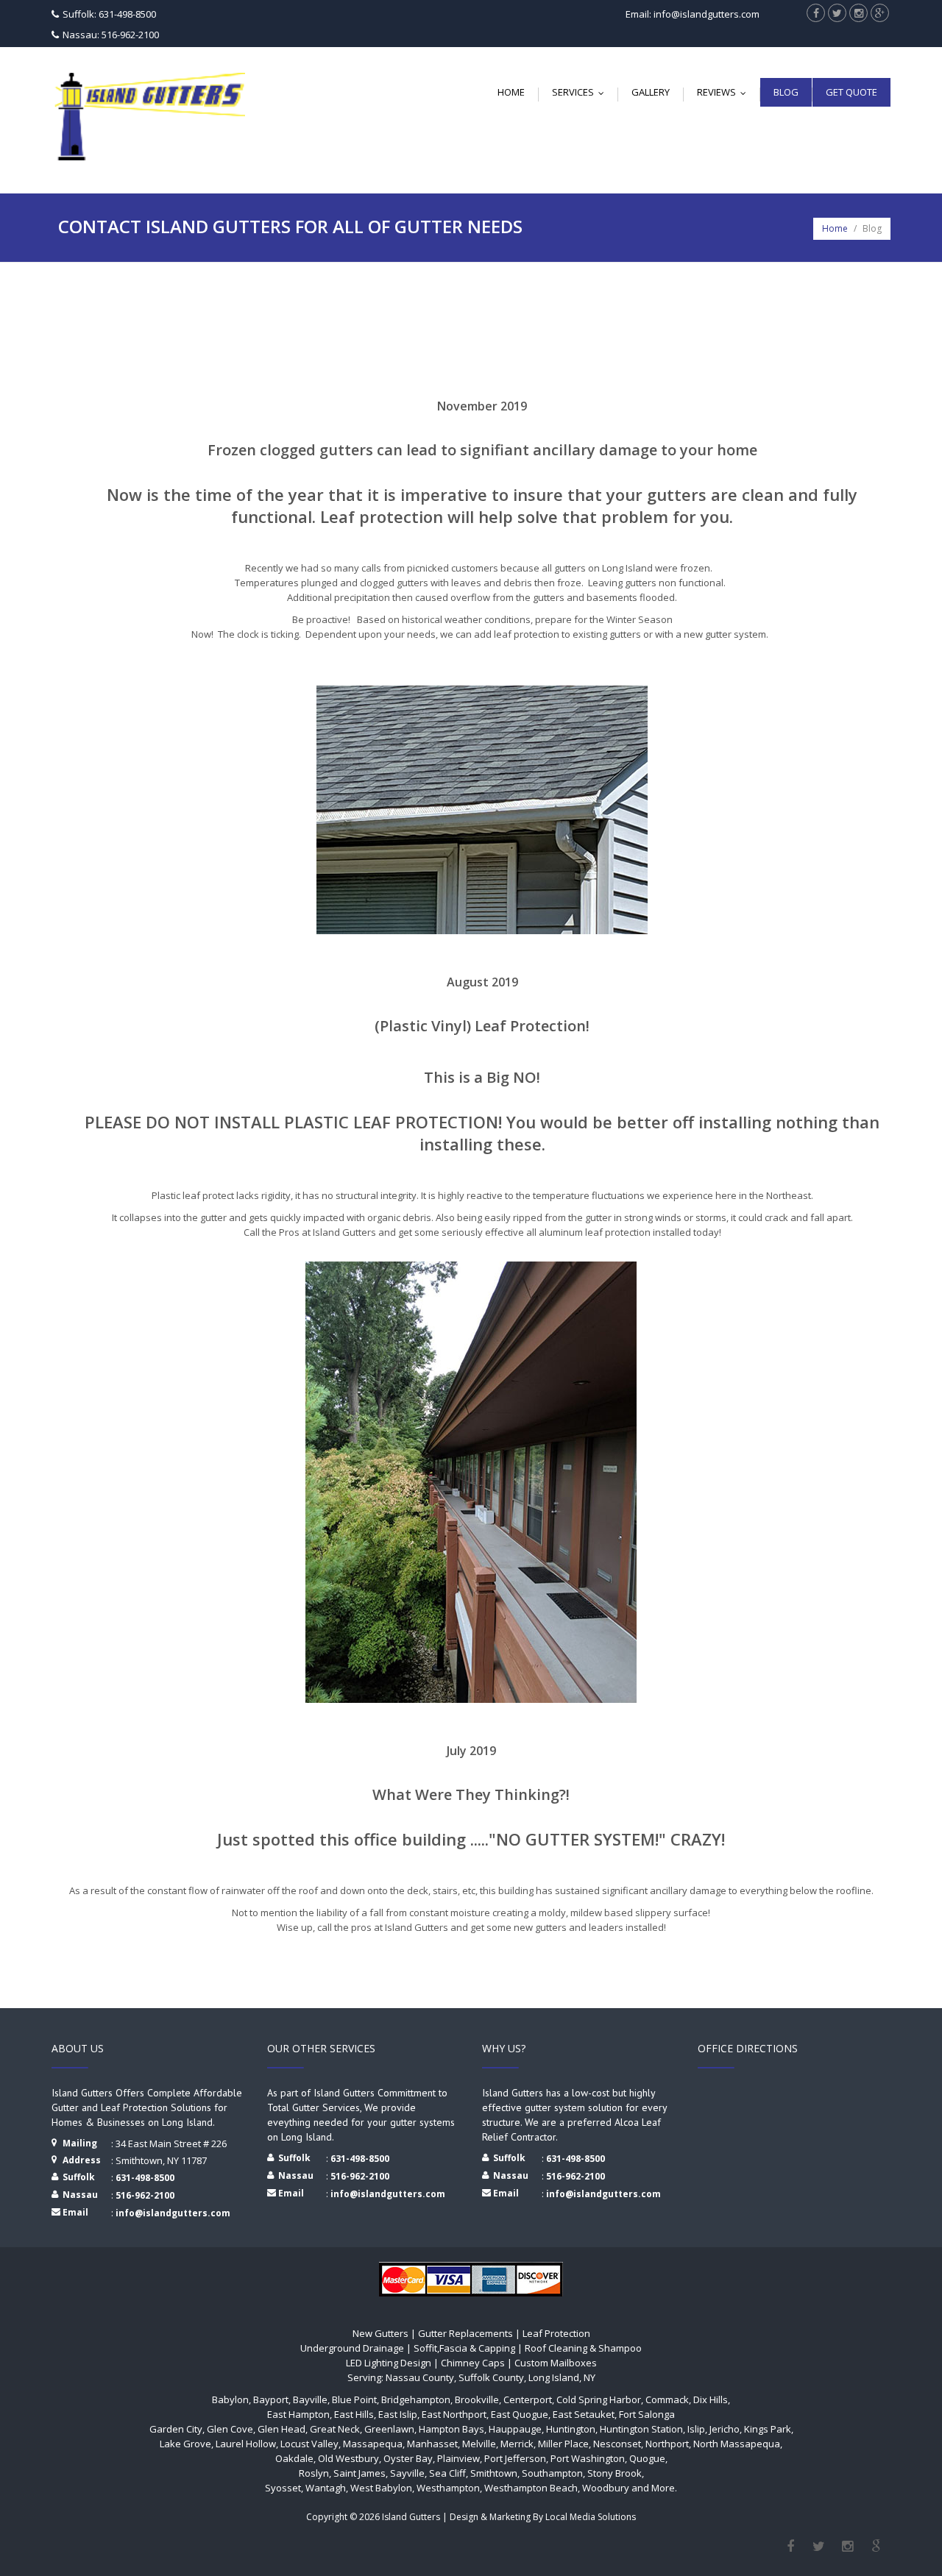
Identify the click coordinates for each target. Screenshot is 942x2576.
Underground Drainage (352, 2348)
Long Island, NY (561, 2377)
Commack (667, 2399)
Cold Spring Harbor (599, 2399)
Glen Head (281, 2429)
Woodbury (607, 2488)
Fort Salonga (647, 2414)
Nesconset (617, 2444)
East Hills (354, 2414)
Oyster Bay (408, 2458)
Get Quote (851, 92)
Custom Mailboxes (556, 2363)
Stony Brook (615, 2473)
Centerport (528, 2399)
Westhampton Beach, (532, 2488)
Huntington (571, 2429)
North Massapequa (737, 2444)
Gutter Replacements (465, 2333)
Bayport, (272, 2399)
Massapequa (373, 2444)
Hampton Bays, (453, 2429)
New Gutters (380, 2333)
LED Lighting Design (389, 2363)
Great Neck (335, 2429)
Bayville (310, 2399)
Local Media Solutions (591, 2517)
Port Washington (588, 2458)
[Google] (876, 2547)
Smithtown (494, 2473)
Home (511, 92)
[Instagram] (847, 2547)
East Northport (454, 2414)
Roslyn (314, 2473)
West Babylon (381, 2488)
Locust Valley (309, 2444)
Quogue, (648, 2458)
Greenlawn (389, 2429)
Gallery (651, 92)
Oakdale (294, 2458)
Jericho (725, 2429)
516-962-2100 (145, 2195)
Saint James (360, 2473)
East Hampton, (300, 2414)
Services (581, 92)
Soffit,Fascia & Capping (464, 2348)
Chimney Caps (473, 2363)
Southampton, (553, 2473)
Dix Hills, (712, 2399)
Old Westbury (348, 2458)
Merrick (517, 2444)
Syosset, (284, 2488)
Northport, (668, 2444)
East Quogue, (521, 2414)
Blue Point (354, 2399)
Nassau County (420, 2377)
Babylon (230, 2399)
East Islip (398, 2414)
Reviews (725, 92)
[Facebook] (790, 2547)
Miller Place (563, 2444)
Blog (786, 92)
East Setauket (584, 2414)
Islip (696, 2429)
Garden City (176, 2429)
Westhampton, (449, 2488)
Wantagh (326, 2488)
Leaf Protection (556, 2333)
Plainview (458, 2458)
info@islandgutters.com (173, 2213)
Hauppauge (515, 2429)
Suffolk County (490, 2377)
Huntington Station (641, 2429)
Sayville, (408, 2473)
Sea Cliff (447, 2473)
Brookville (477, 2399)
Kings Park (768, 2429)
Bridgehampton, (417, 2399)
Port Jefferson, (516, 2458)
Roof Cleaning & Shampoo (583, 2348)
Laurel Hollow (246, 2444)
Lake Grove (185, 2444)
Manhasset (432, 2444)
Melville (479, 2444)
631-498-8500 (145, 2178)
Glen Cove (230, 2429)
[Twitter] (819, 2547)
